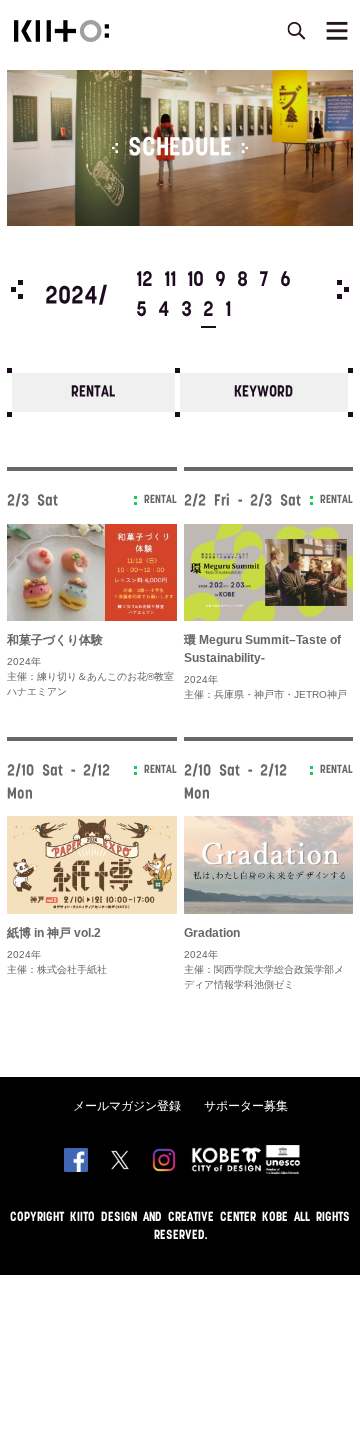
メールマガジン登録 (127, 1106)
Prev (17, 289)
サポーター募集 (246, 1106)
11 (170, 281)
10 (195, 281)
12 (144, 281)
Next (343, 289)
